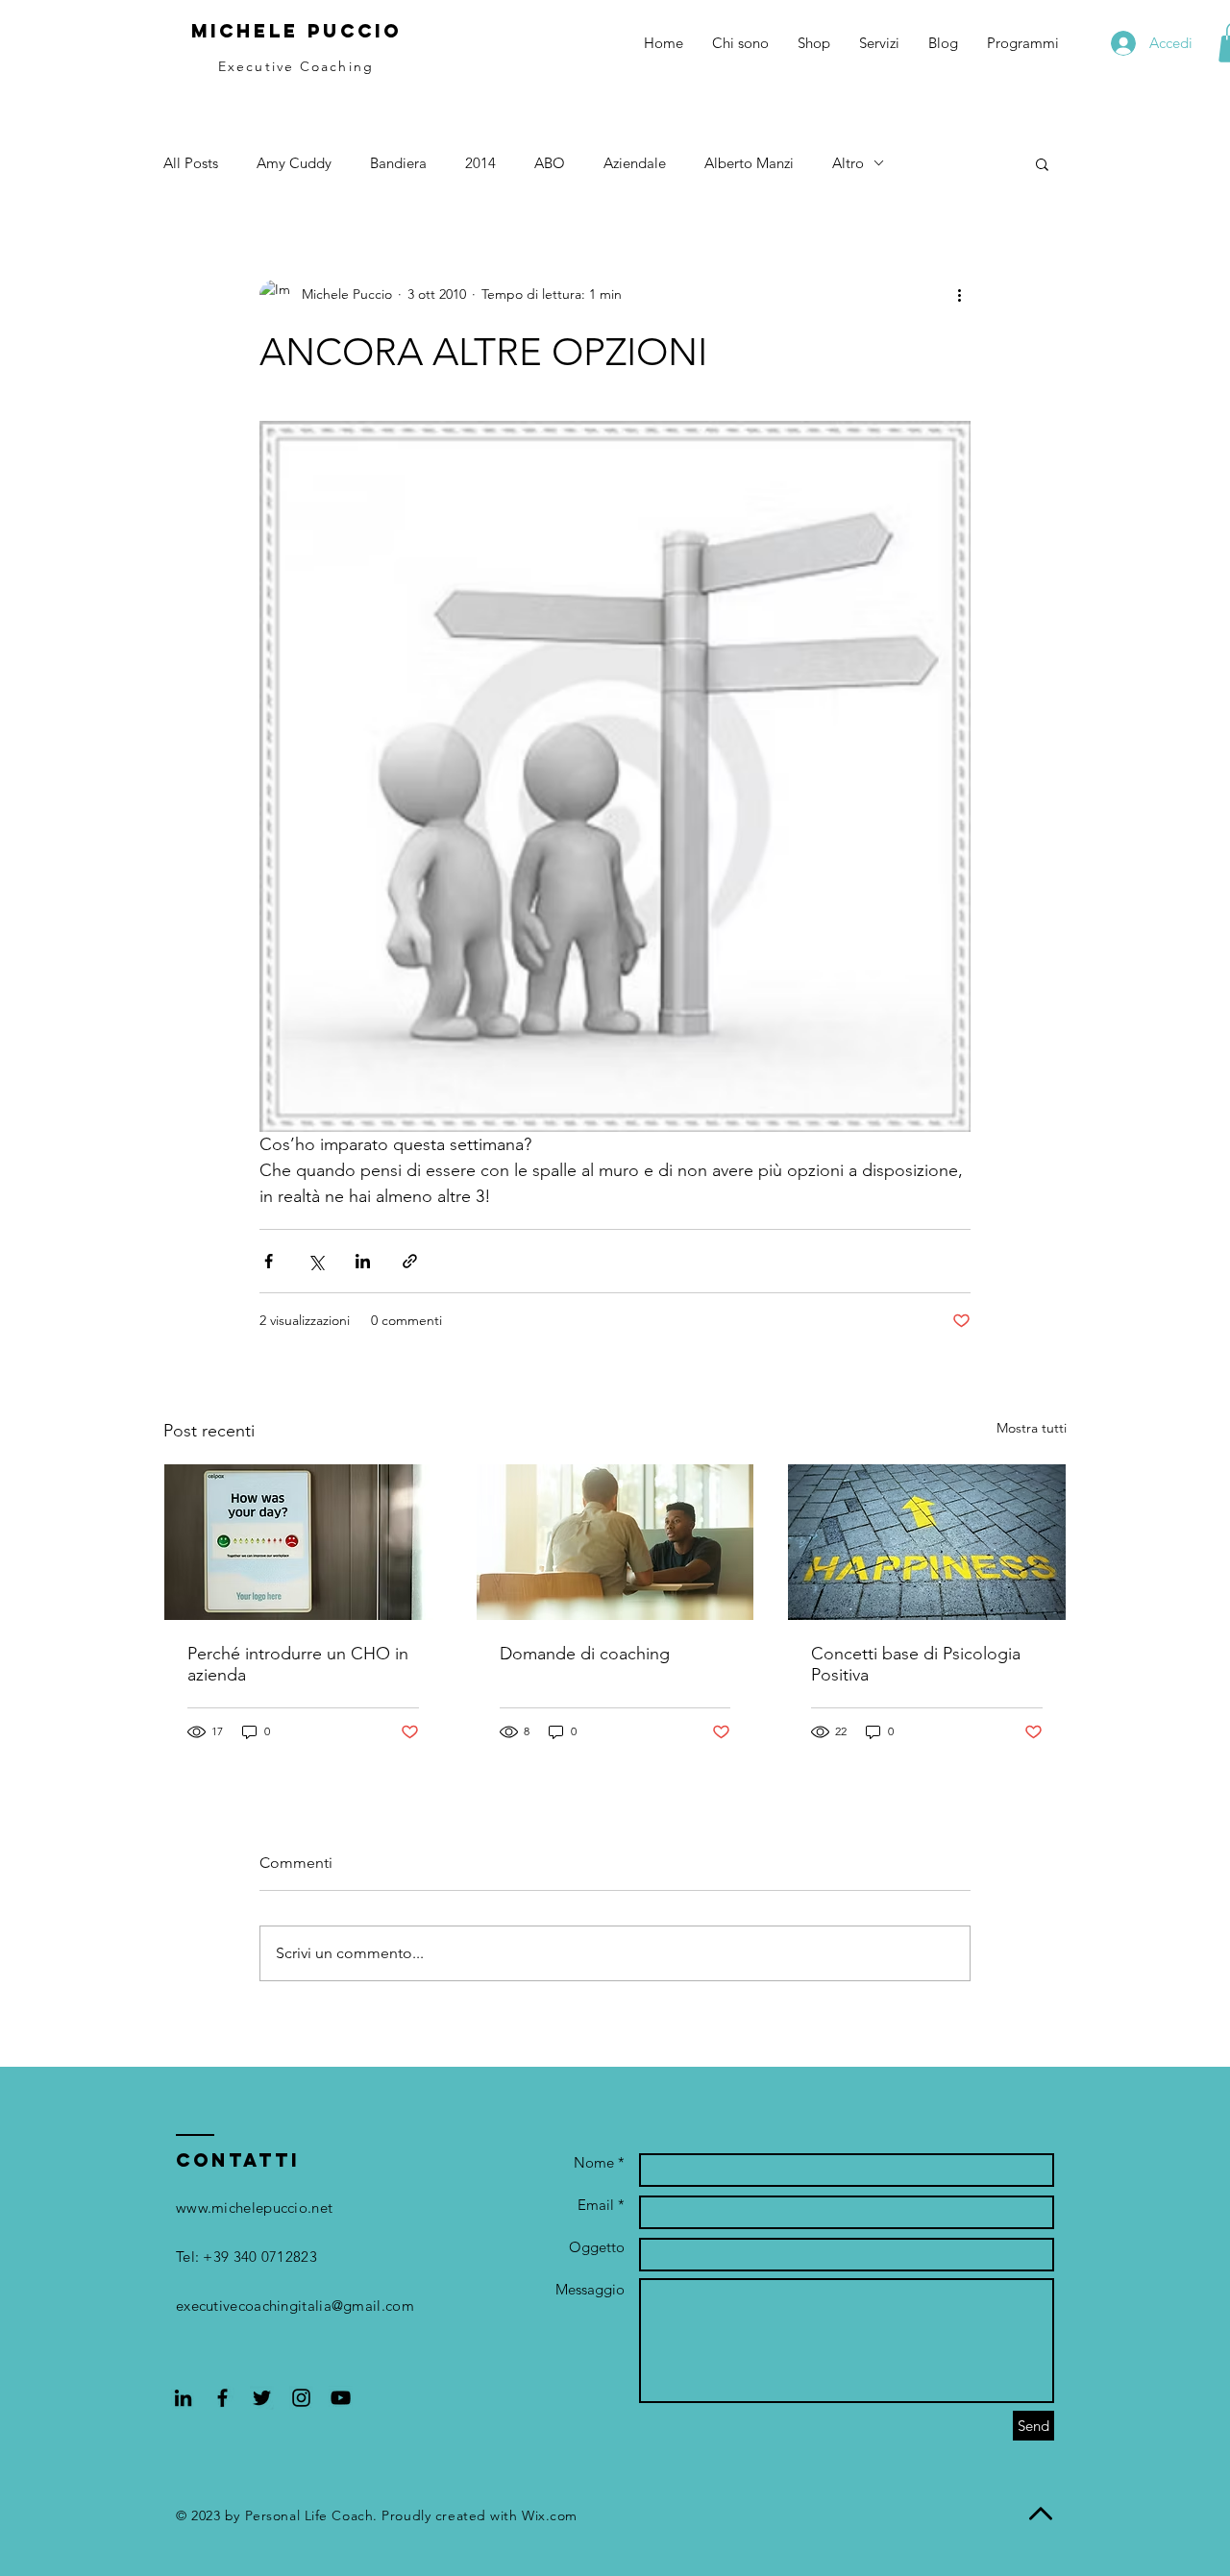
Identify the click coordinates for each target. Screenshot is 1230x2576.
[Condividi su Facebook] (269, 1261)
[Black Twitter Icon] (262, 2398)
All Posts (191, 163)
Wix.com (550, 2515)
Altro (848, 163)
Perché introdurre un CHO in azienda (298, 1664)
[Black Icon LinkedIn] (183, 2398)
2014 (480, 163)
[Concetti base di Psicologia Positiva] (927, 1542)
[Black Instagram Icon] (301, 2398)
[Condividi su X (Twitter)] (316, 1261)
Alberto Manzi (749, 163)
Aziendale (635, 163)
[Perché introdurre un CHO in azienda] (303, 1542)
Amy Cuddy (294, 163)
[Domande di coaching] (615, 1542)
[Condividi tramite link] (410, 1261)
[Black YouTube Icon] (341, 2398)
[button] (1042, 163)
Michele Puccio (296, 31)
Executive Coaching (296, 66)
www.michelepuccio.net (254, 2208)
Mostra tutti (1032, 1428)
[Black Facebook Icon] (222, 2398)
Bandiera (398, 163)
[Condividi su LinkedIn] (363, 1261)
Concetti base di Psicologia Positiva (916, 1664)
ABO (550, 163)
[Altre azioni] (959, 295)
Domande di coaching (585, 1654)
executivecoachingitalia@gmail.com (295, 2306)
